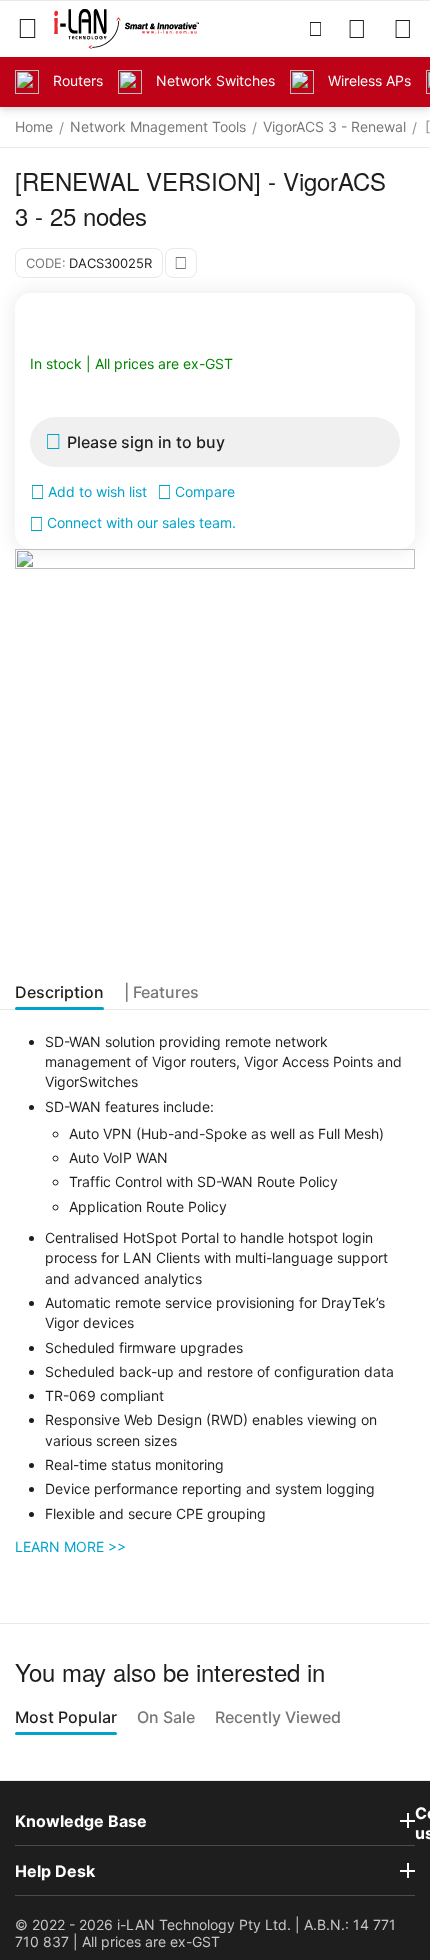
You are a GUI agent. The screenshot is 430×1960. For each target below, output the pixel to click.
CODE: (46, 263)
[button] (181, 263)
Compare (205, 491)
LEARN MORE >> (70, 1546)
